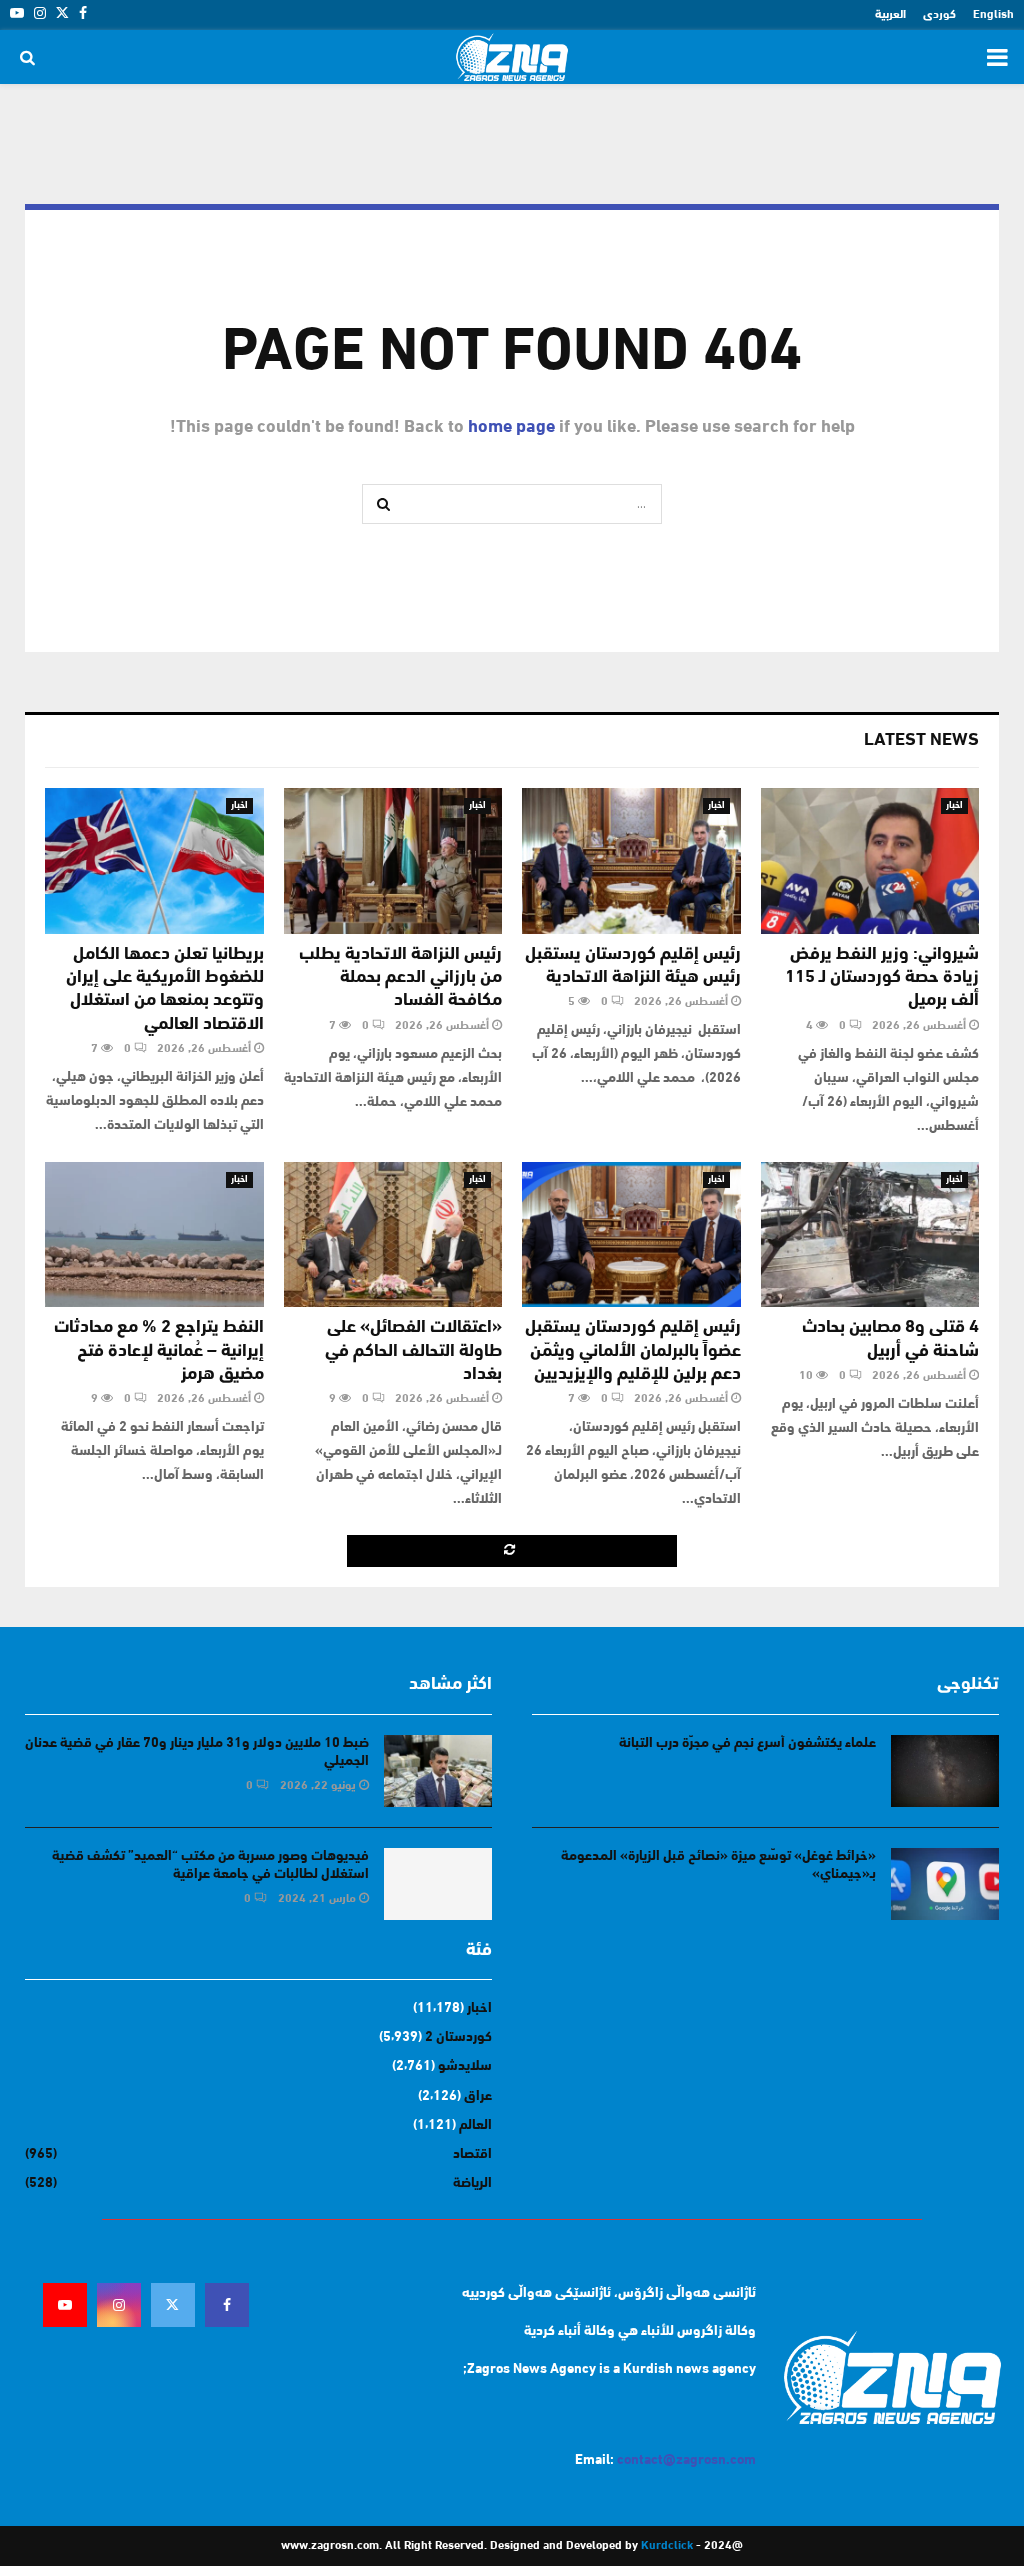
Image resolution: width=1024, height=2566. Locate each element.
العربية (890, 15)
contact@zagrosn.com (686, 2460)
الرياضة (472, 2183)
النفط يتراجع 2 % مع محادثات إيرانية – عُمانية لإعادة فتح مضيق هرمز (159, 1351)
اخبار (954, 805)
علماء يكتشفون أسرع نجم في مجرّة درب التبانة (747, 1743)
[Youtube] (65, 2305)
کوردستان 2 (458, 2037)
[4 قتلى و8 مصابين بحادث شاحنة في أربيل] (870, 1235)
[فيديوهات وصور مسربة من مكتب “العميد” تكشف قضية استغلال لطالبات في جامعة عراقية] (438, 1884)
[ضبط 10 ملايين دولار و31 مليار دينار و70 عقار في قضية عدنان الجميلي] (438, 1771)
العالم (475, 2125)
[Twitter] (173, 2305)
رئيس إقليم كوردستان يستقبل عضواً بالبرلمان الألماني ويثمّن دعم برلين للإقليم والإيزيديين (633, 1351)
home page (511, 428)
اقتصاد (472, 2154)
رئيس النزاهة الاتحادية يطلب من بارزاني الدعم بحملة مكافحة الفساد (400, 978)
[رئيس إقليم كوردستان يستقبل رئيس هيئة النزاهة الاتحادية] (631, 861)
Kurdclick (667, 2546)
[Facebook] (227, 2305)
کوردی (939, 15)
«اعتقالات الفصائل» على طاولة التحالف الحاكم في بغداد (413, 1351)
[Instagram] (119, 2305)
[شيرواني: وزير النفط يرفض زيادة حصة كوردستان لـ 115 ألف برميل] (870, 861)
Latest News (921, 741)
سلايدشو (465, 2066)
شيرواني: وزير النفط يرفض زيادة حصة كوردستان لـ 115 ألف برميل (882, 978)
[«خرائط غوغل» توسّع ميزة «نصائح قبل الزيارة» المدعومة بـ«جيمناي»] (945, 1884)
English (993, 15)
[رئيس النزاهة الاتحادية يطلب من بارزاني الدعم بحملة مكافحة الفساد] (393, 861)
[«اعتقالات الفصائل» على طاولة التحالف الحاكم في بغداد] (393, 1235)
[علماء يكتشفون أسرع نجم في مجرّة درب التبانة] (945, 1771)
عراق (478, 2096)
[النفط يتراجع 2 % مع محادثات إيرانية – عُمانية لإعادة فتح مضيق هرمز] (154, 1235)
